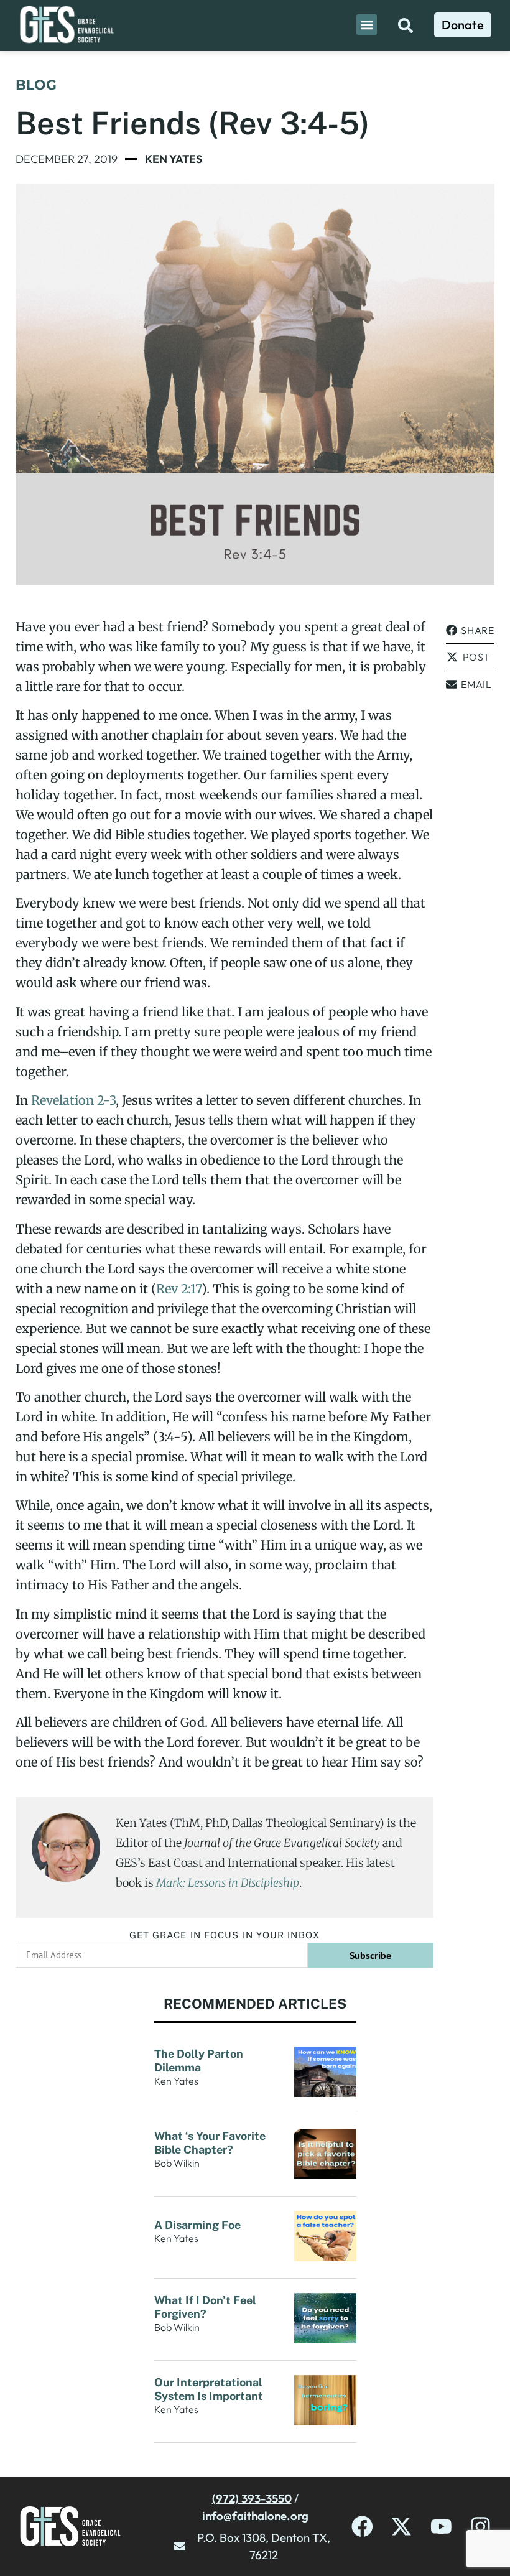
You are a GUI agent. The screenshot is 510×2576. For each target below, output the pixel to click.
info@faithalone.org (255, 2516)
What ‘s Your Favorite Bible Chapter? (210, 2143)
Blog (36, 85)
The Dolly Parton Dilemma (199, 2061)
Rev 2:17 (179, 1289)
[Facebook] (362, 2527)
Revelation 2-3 (73, 1100)
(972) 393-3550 (252, 2498)
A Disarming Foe (199, 2225)
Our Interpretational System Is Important (211, 2389)
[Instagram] (480, 2527)
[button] (367, 25)
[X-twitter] (401, 2527)
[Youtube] (441, 2527)
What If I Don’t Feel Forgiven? (205, 2307)
